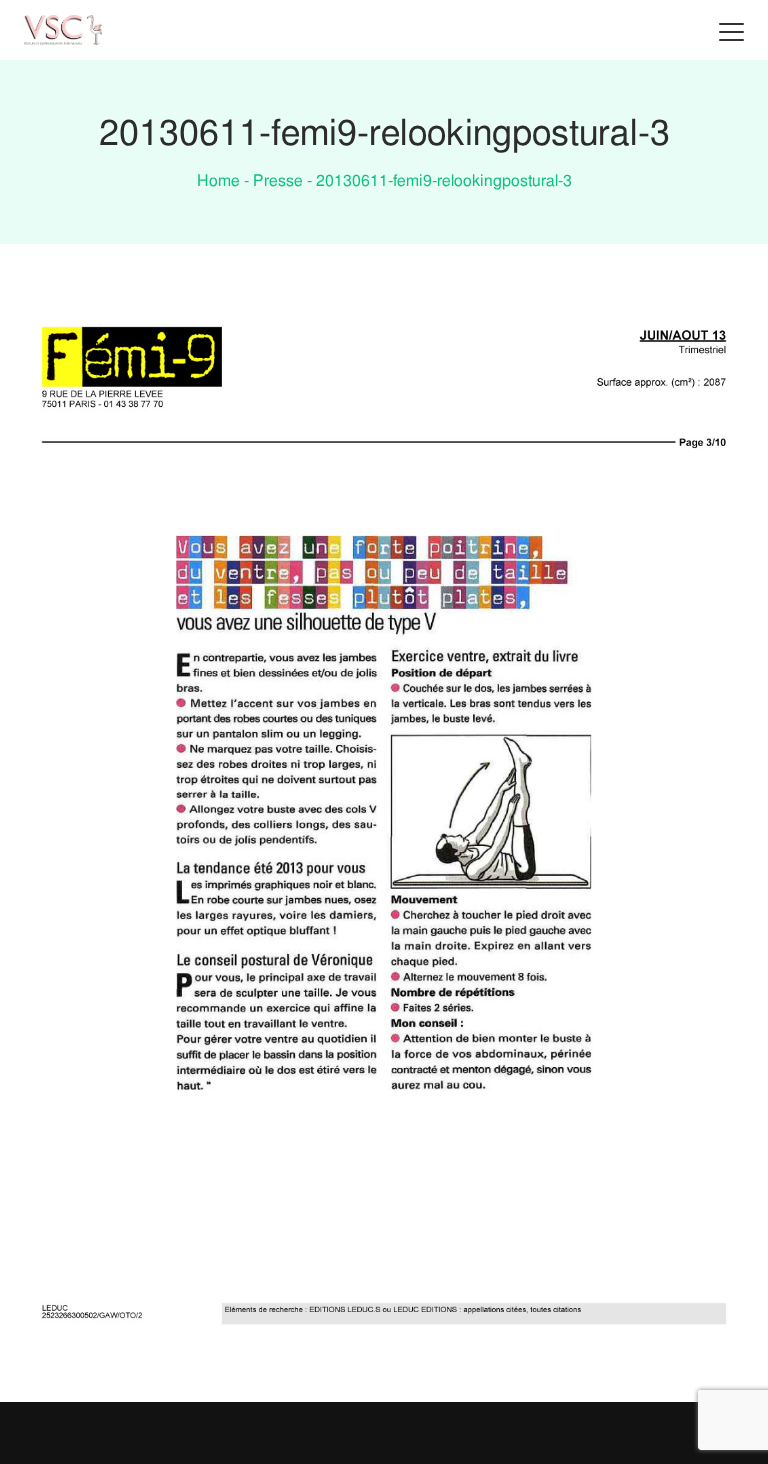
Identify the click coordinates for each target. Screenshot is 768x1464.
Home (218, 181)
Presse (278, 181)
